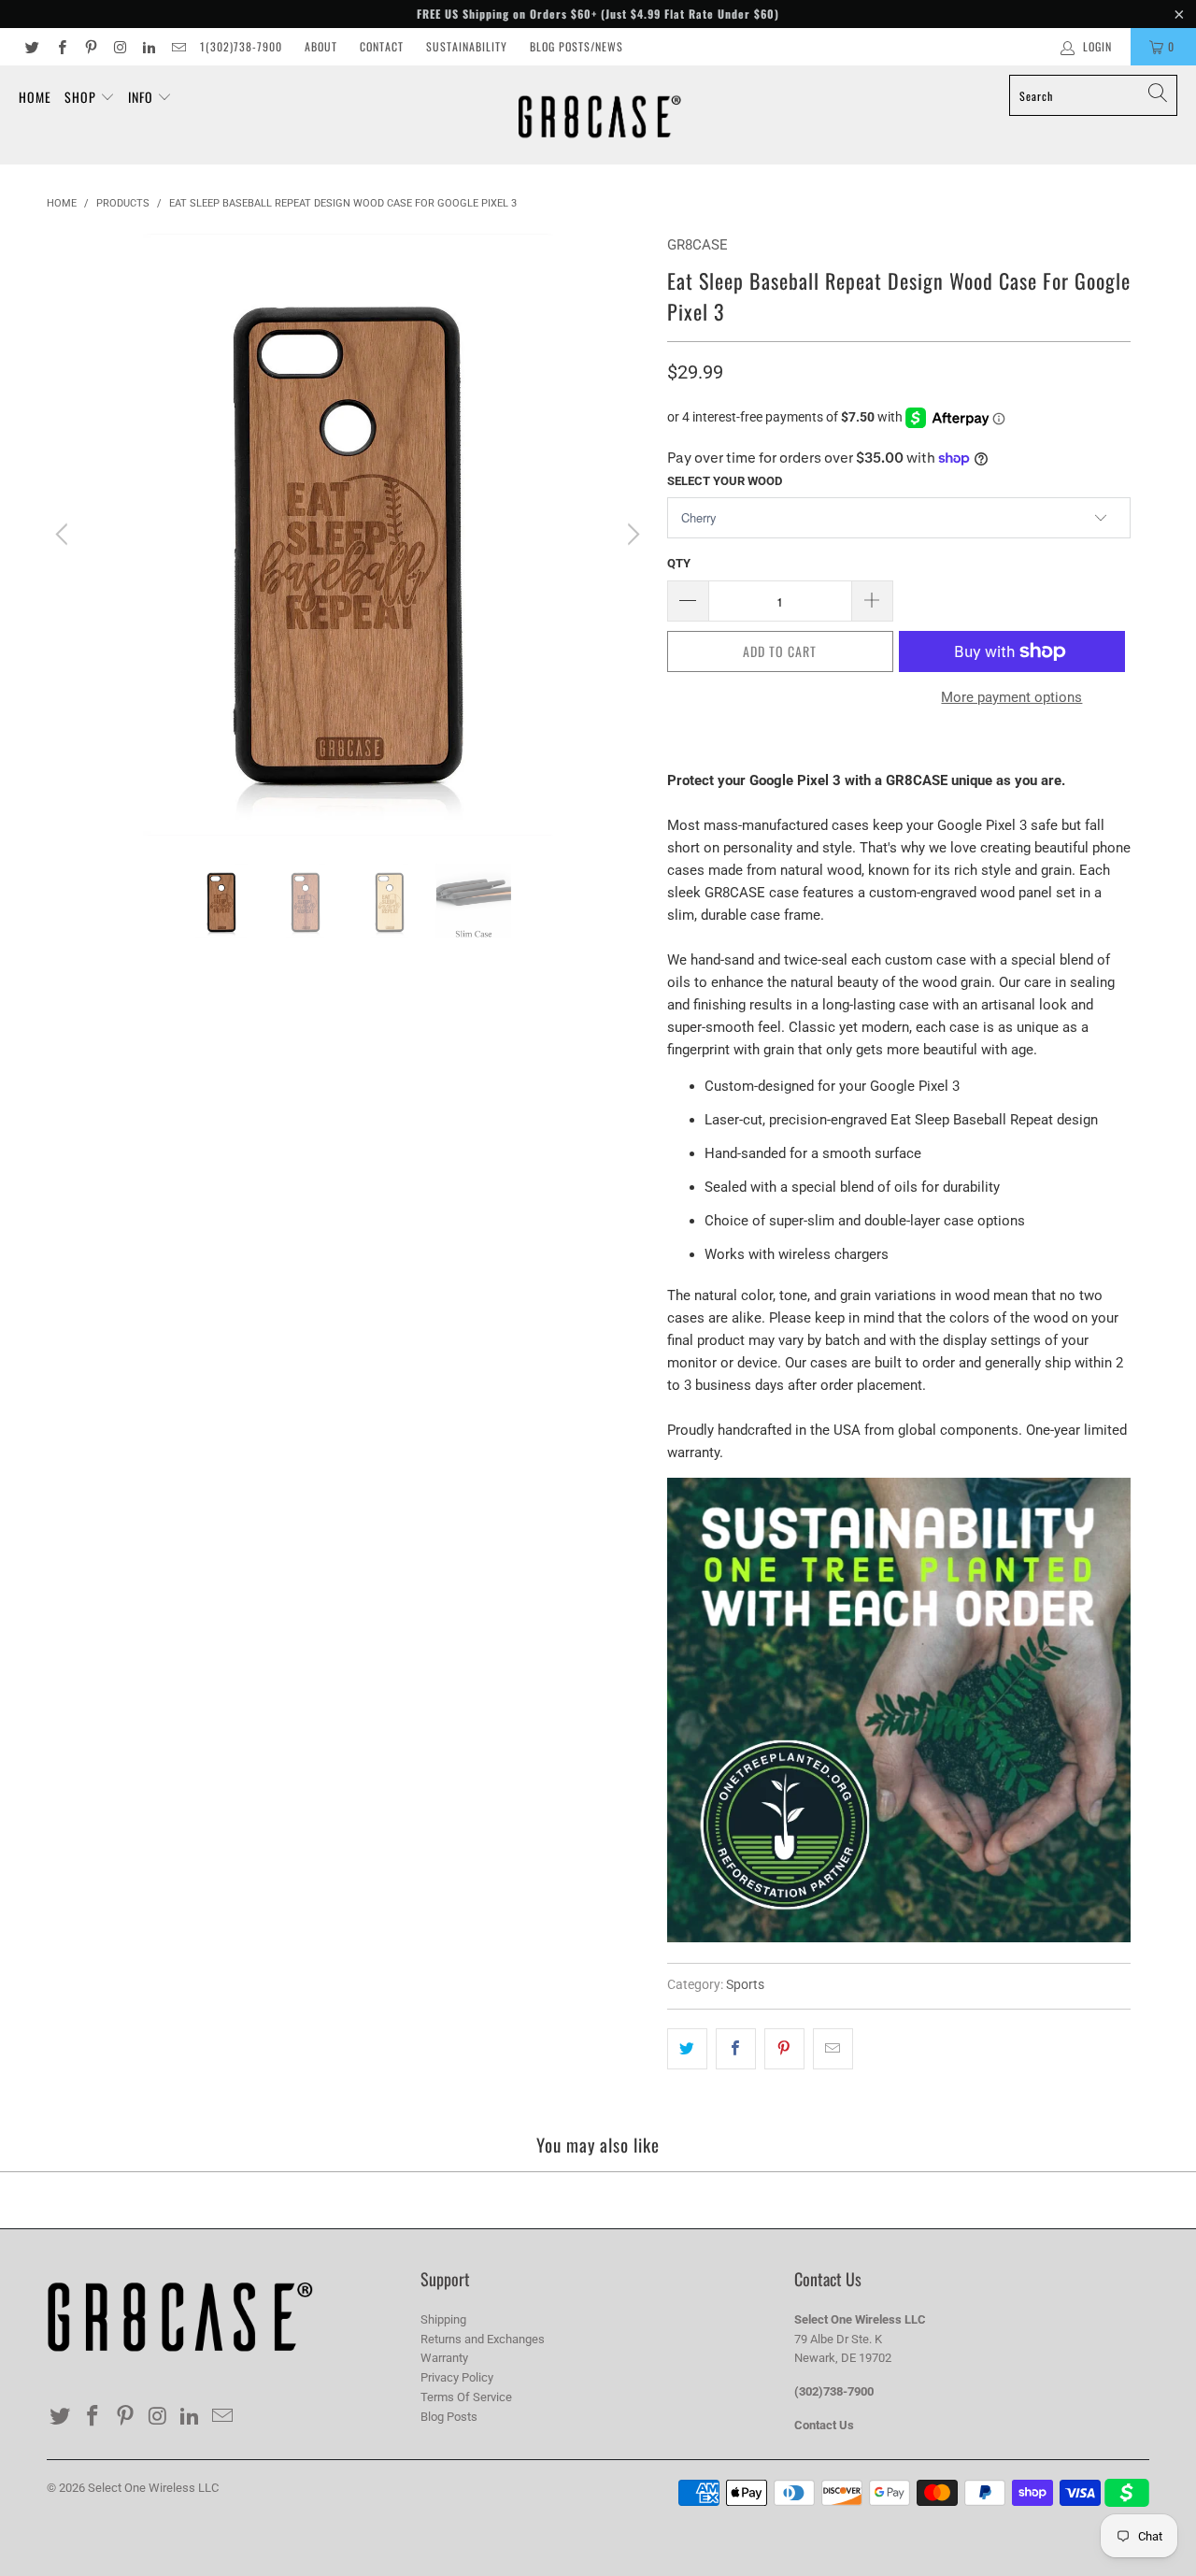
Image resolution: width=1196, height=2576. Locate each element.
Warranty (444, 2358)
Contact (382, 46)
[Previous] (64, 535)
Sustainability (467, 46)
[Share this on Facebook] (736, 2049)
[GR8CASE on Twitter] (31, 47)
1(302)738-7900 (241, 46)
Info (142, 97)
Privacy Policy (457, 2377)
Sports (745, 1984)
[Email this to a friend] (833, 2049)
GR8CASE (698, 245)
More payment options (1011, 697)
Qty (679, 563)
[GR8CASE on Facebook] (60, 47)
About (321, 46)
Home (35, 97)
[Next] (631, 535)
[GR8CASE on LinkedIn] (148, 47)
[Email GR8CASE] (177, 47)
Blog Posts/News (577, 46)
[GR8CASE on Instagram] (119, 47)
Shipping (443, 2319)
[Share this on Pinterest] (784, 2049)
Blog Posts (449, 2417)
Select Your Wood (725, 481)
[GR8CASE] (599, 115)
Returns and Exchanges (483, 2339)
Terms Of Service (466, 2397)
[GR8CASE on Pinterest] (90, 47)
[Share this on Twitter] (687, 2049)
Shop (82, 97)
